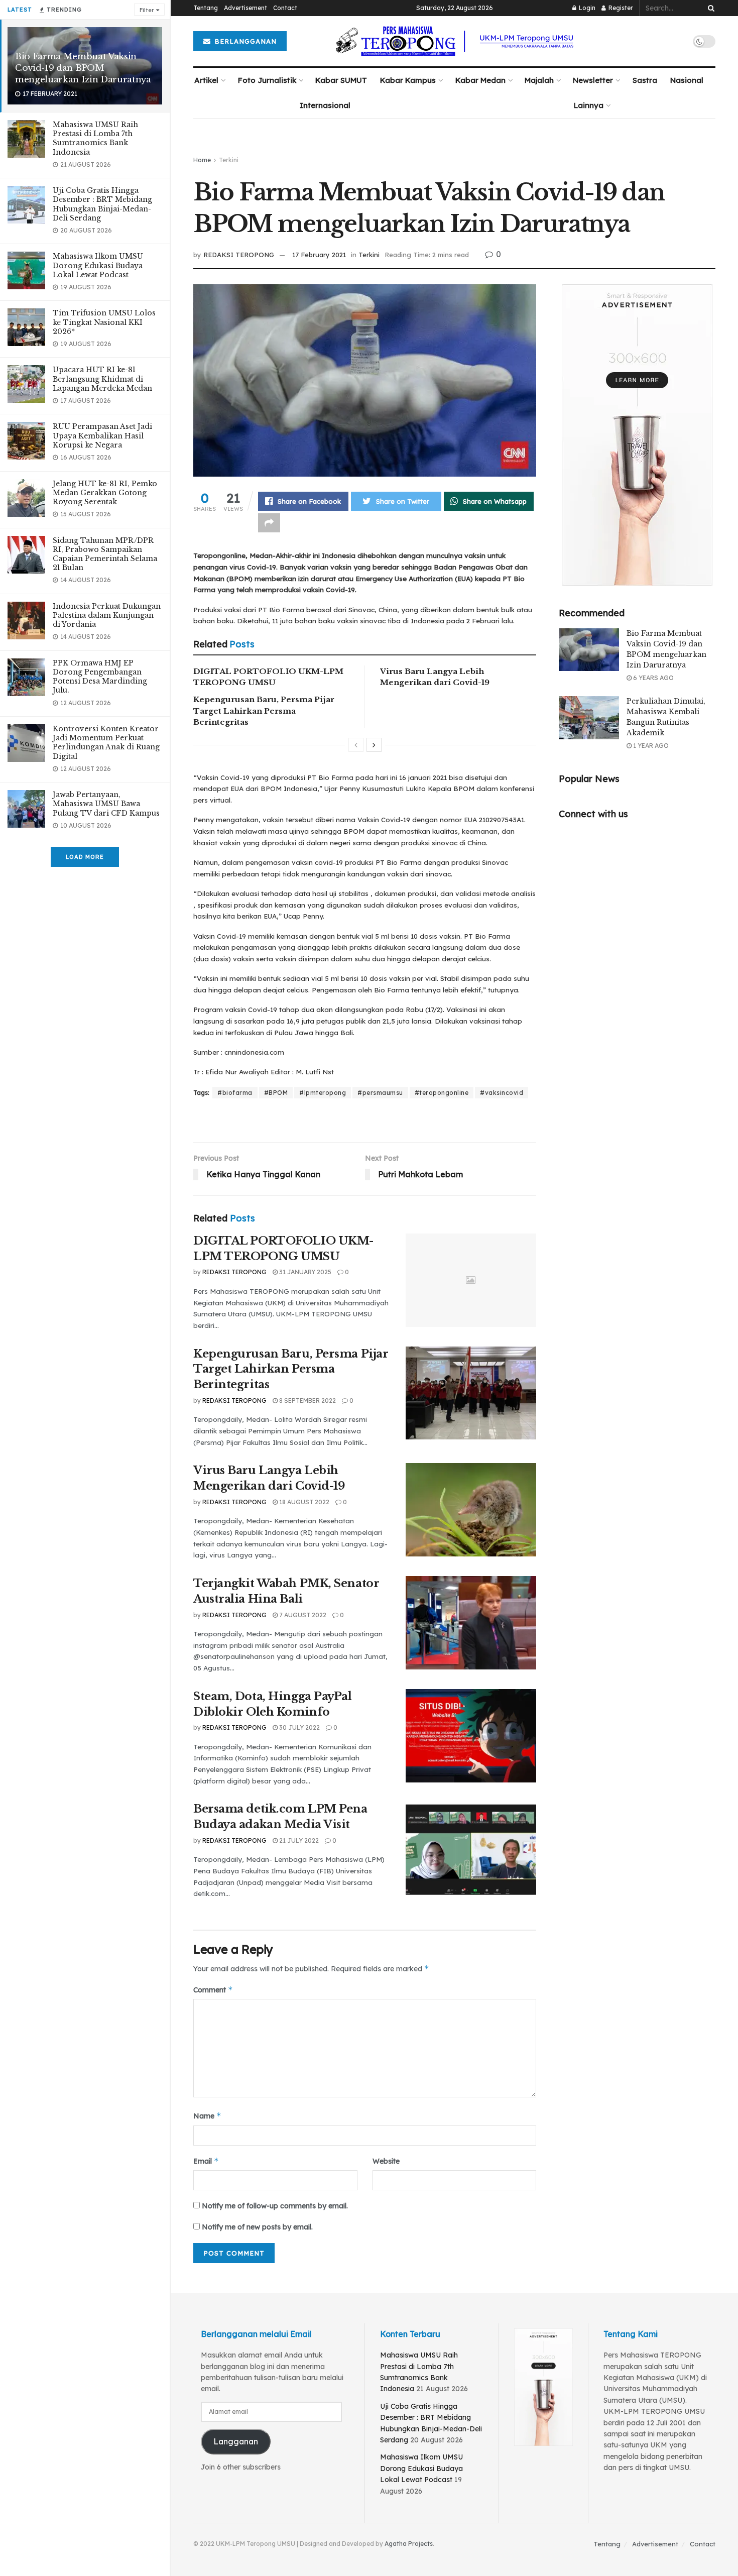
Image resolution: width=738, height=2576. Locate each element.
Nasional (687, 80)
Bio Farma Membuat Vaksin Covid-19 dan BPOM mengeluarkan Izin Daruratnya (83, 68)
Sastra (645, 80)
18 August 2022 (303, 1502)
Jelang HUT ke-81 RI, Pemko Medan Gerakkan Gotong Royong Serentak (105, 493)
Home (202, 160)
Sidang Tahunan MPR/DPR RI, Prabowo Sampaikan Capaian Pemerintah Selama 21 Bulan (105, 554)
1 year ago (650, 746)
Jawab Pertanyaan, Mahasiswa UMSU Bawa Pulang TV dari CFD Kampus (106, 804)
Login (586, 8)
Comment (213, 1990)
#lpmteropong (323, 1093)
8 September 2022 (307, 1401)
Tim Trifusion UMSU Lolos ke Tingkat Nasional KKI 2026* (104, 322)
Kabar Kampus (408, 80)
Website (386, 2161)
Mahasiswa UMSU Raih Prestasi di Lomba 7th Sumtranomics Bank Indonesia (95, 138)
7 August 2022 (302, 1615)
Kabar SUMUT (341, 80)
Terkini (229, 160)
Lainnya (589, 105)
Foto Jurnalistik (267, 80)
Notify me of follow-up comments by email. (275, 2206)
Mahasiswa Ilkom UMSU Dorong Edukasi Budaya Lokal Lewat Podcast (98, 265)
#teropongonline (442, 1093)
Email (206, 2161)
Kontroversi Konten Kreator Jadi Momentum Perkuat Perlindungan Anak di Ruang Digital (106, 743)
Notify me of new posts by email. (257, 2227)
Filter (147, 10)
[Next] (374, 745)
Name (207, 2116)
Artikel (206, 80)
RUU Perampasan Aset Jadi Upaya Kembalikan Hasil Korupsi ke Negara (102, 435)
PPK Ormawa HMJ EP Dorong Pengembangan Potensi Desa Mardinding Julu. (100, 677)
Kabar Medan (480, 80)
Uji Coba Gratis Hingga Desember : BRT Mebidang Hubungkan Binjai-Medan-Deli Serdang (102, 204)
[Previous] (356, 745)
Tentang (206, 8)
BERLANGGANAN (244, 41)
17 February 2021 (319, 255)
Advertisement (245, 8)
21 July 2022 (298, 1840)
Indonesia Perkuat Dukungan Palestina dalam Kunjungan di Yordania (107, 615)
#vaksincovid (502, 1093)
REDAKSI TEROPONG (239, 255)
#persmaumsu (380, 1093)
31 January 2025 (304, 1272)
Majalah (539, 80)
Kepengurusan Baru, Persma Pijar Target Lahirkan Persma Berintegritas (264, 711)
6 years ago (653, 678)
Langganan (236, 2441)
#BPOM (276, 1093)
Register (620, 8)
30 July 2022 (299, 1727)
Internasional (325, 105)
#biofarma (235, 1093)
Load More (85, 857)
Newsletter (593, 80)
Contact (285, 8)
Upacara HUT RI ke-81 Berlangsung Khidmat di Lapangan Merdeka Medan (102, 379)
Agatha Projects (409, 2544)
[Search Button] (709, 8)
